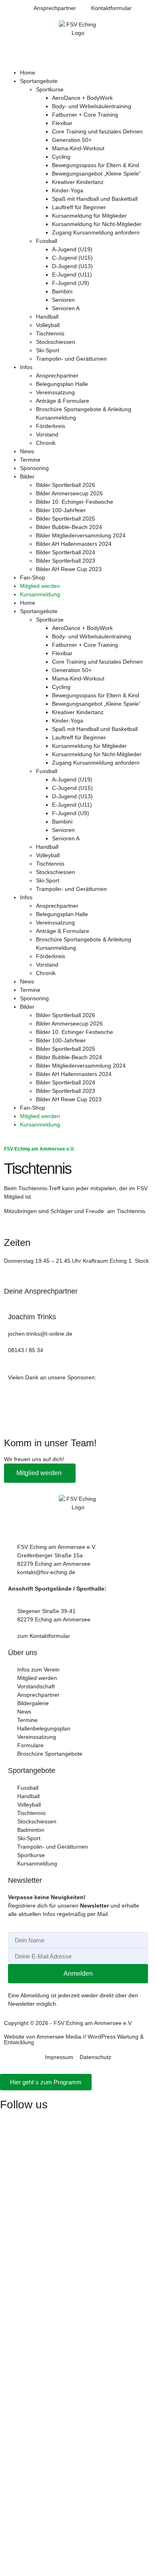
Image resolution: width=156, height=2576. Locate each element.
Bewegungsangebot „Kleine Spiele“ (96, 174)
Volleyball (48, 325)
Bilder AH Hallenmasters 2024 (74, 544)
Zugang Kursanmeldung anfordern (96, 232)
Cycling (61, 157)
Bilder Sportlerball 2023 (66, 561)
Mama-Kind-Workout (78, 148)
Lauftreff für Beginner (79, 207)
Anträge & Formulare (63, 401)
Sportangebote (39, 81)
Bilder (27, 476)
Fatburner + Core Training (85, 115)
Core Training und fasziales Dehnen (97, 131)
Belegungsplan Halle (62, 384)
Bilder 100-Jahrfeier (61, 510)
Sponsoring (34, 468)
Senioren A (66, 308)
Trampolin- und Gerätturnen (71, 359)
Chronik (46, 443)
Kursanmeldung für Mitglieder (89, 216)
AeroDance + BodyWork (82, 98)
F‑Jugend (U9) (71, 283)
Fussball (47, 241)
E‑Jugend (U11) (72, 275)
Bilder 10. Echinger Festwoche (75, 502)
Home (28, 73)
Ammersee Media (59, 2037)
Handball (47, 317)
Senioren (63, 300)
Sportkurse (50, 89)
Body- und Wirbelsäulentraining (92, 106)
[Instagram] (10, 2121)
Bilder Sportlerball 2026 (66, 485)
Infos (26, 367)
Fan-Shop (33, 577)
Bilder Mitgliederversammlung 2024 (81, 535)
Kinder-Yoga (68, 190)
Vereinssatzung (55, 392)
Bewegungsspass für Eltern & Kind (96, 165)
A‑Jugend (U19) (72, 249)
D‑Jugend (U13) (72, 266)
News (27, 451)
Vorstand (47, 434)
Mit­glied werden (40, 1473)
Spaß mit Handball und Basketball (95, 199)
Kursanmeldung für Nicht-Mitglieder (97, 224)
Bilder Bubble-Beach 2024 (69, 527)
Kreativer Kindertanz (78, 182)
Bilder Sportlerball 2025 (66, 519)
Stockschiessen (56, 342)
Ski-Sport (48, 350)
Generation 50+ (72, 140)
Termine (30, 460)
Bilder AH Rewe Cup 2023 (69, 569)
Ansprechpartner (57, 375)
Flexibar (62, 123)
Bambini (62, 291)
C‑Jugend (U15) (72, 258)
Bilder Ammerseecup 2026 (69, 493)
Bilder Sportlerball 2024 (66, 552)
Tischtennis (50, 333)
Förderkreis (51, 426)
